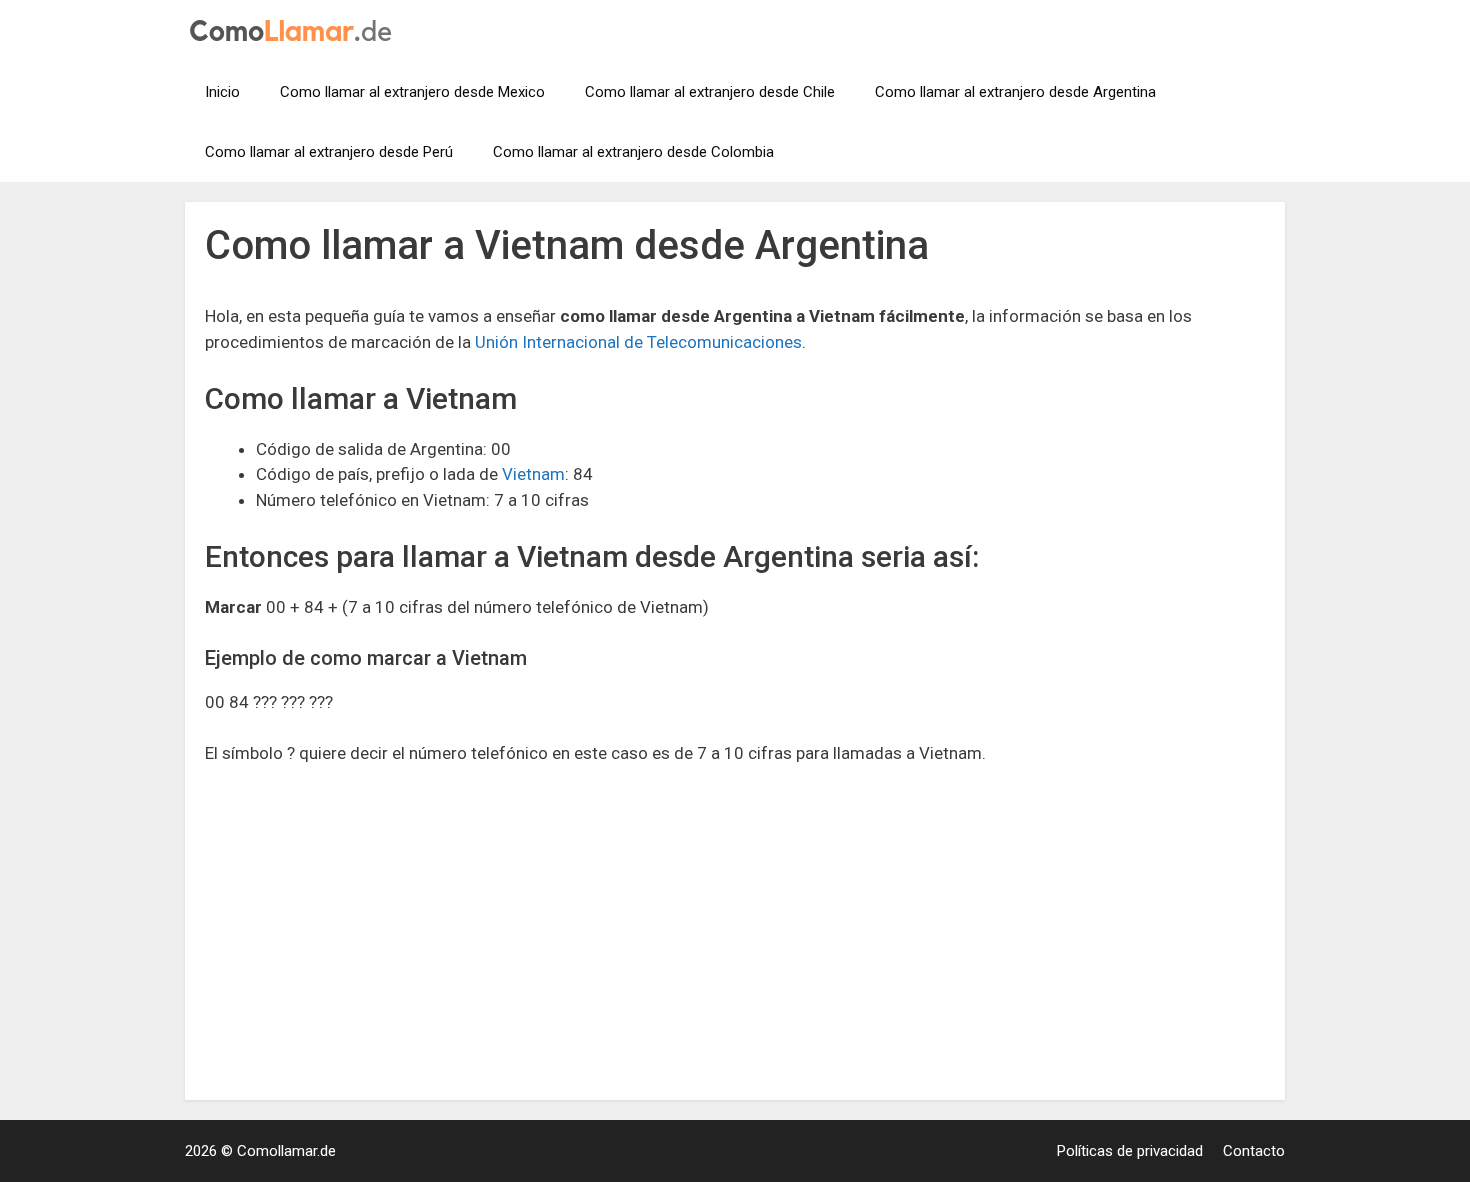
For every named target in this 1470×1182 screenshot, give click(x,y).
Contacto (1254, 1151)
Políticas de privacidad (1130, 1151)
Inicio (222, 92)
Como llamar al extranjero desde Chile (710, 92)
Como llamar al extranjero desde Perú (329, 152)
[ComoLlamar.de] (290, 29)
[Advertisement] (735, 932)
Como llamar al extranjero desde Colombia (633, 152)
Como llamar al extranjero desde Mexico (412, 92)
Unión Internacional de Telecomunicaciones (638, 342)
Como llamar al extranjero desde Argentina (1015, 92)
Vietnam (533, 474)
